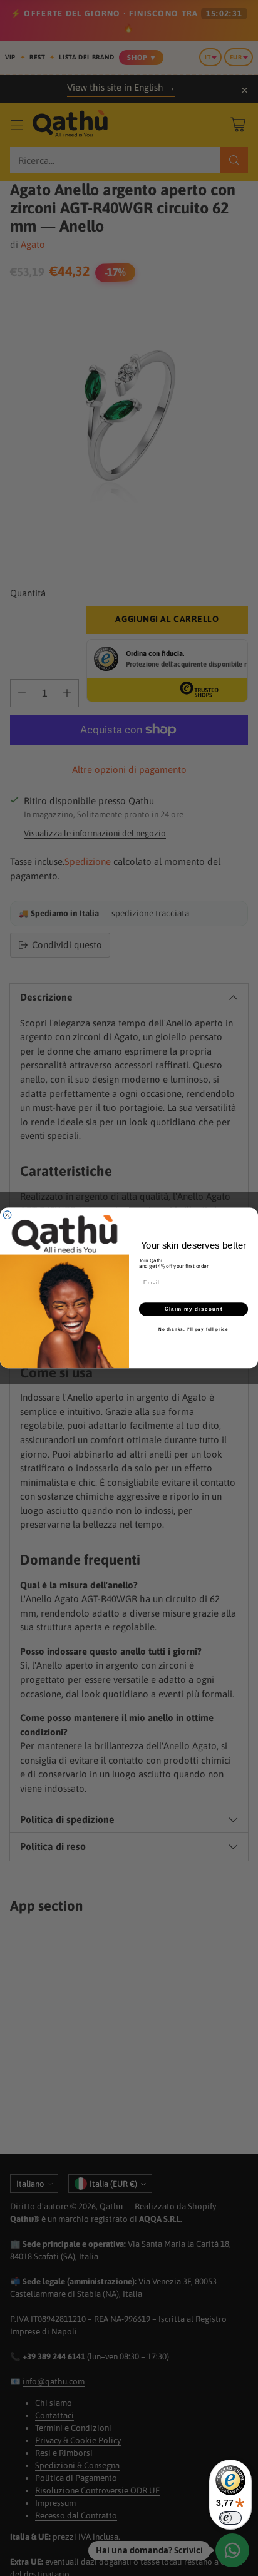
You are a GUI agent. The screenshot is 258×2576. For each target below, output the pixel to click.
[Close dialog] (7, 1215)
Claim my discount (194, 1309)
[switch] (230, 2518)
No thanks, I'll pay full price (194, 1329)
